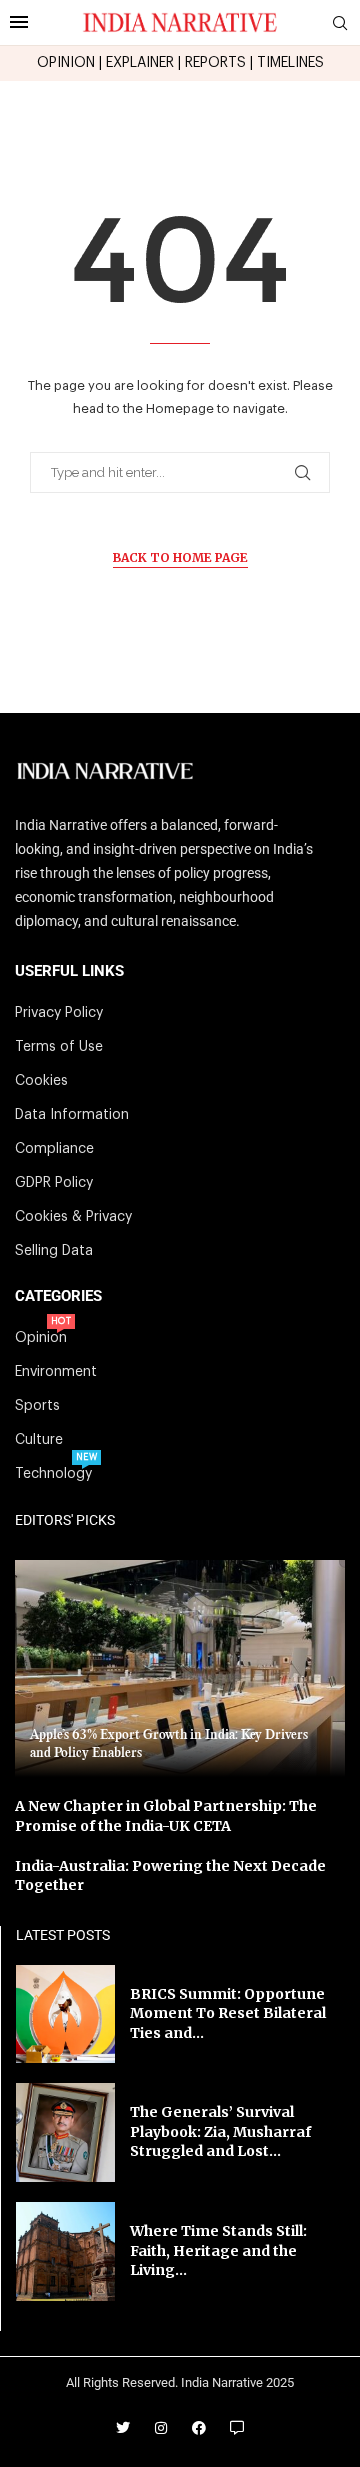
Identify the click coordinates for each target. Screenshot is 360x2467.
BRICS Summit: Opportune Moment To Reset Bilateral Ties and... (228, 2013)
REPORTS (215, 63)
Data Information (72, 1115)
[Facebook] (199, 2428)
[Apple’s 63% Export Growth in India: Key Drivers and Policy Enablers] (180, 1668)
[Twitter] (123, 2428)
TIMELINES (290, 63)
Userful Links (69, 971)
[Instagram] (161, 2428)
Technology (53, 1474)
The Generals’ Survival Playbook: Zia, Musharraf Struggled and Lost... (220, 2131)
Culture (39, 1440)
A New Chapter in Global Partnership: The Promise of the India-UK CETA (166, 1816)
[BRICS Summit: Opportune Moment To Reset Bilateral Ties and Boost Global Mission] (65, 2014)
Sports (37, 1406)
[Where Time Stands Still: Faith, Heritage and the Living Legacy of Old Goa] (65, 2251)
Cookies (41, 1081)
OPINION (66, 63)
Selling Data (54, 1251)
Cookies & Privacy (73, 1217)
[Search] (340, 23)
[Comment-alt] (237, 2428)
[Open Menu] (19, 22)
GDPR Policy (54, 1183)
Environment (56, 1372)
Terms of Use (59, 1047)
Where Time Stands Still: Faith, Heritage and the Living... (218, 2250)
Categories (58, 1296)
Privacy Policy (59, 1013)
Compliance (54, 1149)
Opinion (41, 1338)
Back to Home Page (180, 557)
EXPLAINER (140, 63)
